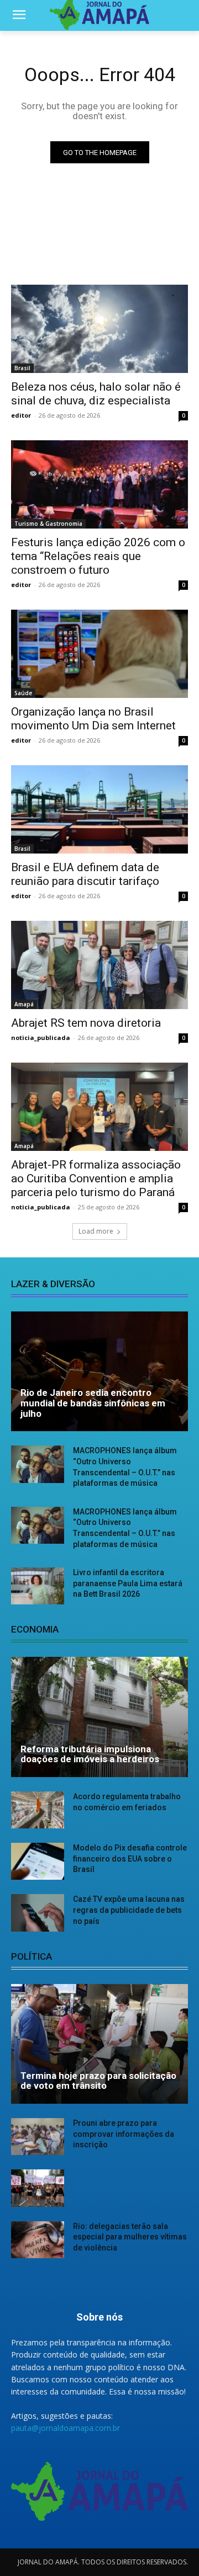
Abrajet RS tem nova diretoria (86, 1023)
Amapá (24, 1004)
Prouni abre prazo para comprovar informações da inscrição (124, 2134)
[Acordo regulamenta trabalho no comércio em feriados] (38, 1810)
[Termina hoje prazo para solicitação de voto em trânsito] (99, 2044)
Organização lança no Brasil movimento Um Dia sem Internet (93, 719)
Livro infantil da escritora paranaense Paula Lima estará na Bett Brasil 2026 (128, 1583)
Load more (96, 1231)
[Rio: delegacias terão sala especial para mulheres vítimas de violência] (38, 2240)
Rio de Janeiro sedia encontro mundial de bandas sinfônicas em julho (93, 1403)
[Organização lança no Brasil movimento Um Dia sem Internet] (99, 654)
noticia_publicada (41, 1038)
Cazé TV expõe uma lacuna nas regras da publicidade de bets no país (129, 1910)
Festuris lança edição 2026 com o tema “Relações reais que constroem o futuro (98, 556)
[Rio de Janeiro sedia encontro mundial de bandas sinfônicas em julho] (99, 1372)
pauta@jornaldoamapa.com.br (66, 2428)
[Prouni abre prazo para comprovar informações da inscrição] (38, 2137)
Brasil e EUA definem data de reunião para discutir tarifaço (85, 874)
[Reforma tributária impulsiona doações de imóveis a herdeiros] (99, 1717)
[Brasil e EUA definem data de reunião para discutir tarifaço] (99, 809)
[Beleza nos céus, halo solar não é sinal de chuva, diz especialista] (99, 329)
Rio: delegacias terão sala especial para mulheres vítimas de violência (130, 2237)
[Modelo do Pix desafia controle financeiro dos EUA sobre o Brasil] (38, 1861)
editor (21, 415)
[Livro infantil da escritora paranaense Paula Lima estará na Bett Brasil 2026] (38, 1586)
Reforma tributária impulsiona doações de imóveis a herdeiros (90, 1754)
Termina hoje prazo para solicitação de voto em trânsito (98, 2081)
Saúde (23, 693)
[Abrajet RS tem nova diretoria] (99, 965)
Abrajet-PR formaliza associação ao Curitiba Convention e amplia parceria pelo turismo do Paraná (96, 1178)
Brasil (22, 368)
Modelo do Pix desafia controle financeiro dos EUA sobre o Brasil (130, 1858)
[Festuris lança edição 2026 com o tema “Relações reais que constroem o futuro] (99, 484)
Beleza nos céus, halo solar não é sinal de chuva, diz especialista (96, 394)
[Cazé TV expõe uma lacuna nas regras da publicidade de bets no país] (38, 1913)
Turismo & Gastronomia (48, 524)
